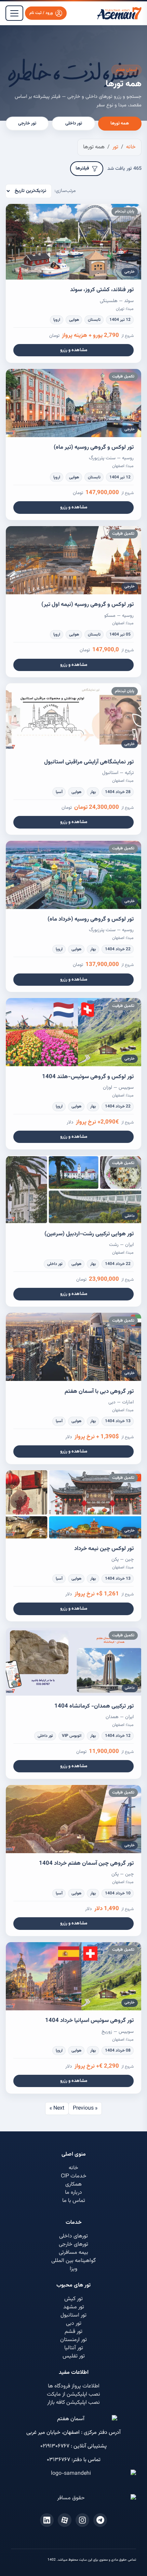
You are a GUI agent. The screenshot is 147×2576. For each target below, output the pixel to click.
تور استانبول (73, 2315)
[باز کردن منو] (14, 13)
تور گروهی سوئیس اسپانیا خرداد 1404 (89, 2021)
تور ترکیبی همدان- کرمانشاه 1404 (94, 1706)
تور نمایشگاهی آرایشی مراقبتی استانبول (89, 762)
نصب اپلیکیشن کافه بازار (73, 2403)
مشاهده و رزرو (74, 350)
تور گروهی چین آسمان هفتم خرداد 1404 (86, 1863)
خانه (131, 147)
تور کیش (73, 2299)
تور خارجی (27, 123)
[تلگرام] (100, 2520)
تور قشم (73, 2332)
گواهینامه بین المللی (73, 2261)
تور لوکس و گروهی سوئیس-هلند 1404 (88, 1077)
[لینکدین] (47, 2520)
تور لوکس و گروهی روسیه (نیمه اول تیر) (88, 605)
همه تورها (120, 123)
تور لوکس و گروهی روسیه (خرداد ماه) (91, 919)
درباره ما (73, 2193)
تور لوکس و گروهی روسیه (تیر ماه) (94, 447)
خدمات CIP (74, 2176)
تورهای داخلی (73, 2236)
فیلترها (82, 168)
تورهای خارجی (73, 2244)
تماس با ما (74, 2201)
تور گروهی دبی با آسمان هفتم (99, 1391)
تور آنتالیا (74, 2348)
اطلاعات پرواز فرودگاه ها (74, 2386)
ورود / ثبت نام (41, 13)
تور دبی (74, 2324)
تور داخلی (74, 123)
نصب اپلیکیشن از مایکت (73, 2394)
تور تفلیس (74, 2356)
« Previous (85, 2108)
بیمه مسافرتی (73, 2253)
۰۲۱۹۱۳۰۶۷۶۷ (55, 2446)
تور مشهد (74, 2307)
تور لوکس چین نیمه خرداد (104, 1549)
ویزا (73, 2269)
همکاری (73, 2184)
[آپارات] (65, 2520)
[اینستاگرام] (82, 2520)
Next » (57, 2108)
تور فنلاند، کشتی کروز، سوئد (102, 290)
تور (115, 147)
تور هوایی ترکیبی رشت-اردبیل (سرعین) (89, 1234)
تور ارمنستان (73, 2340)
